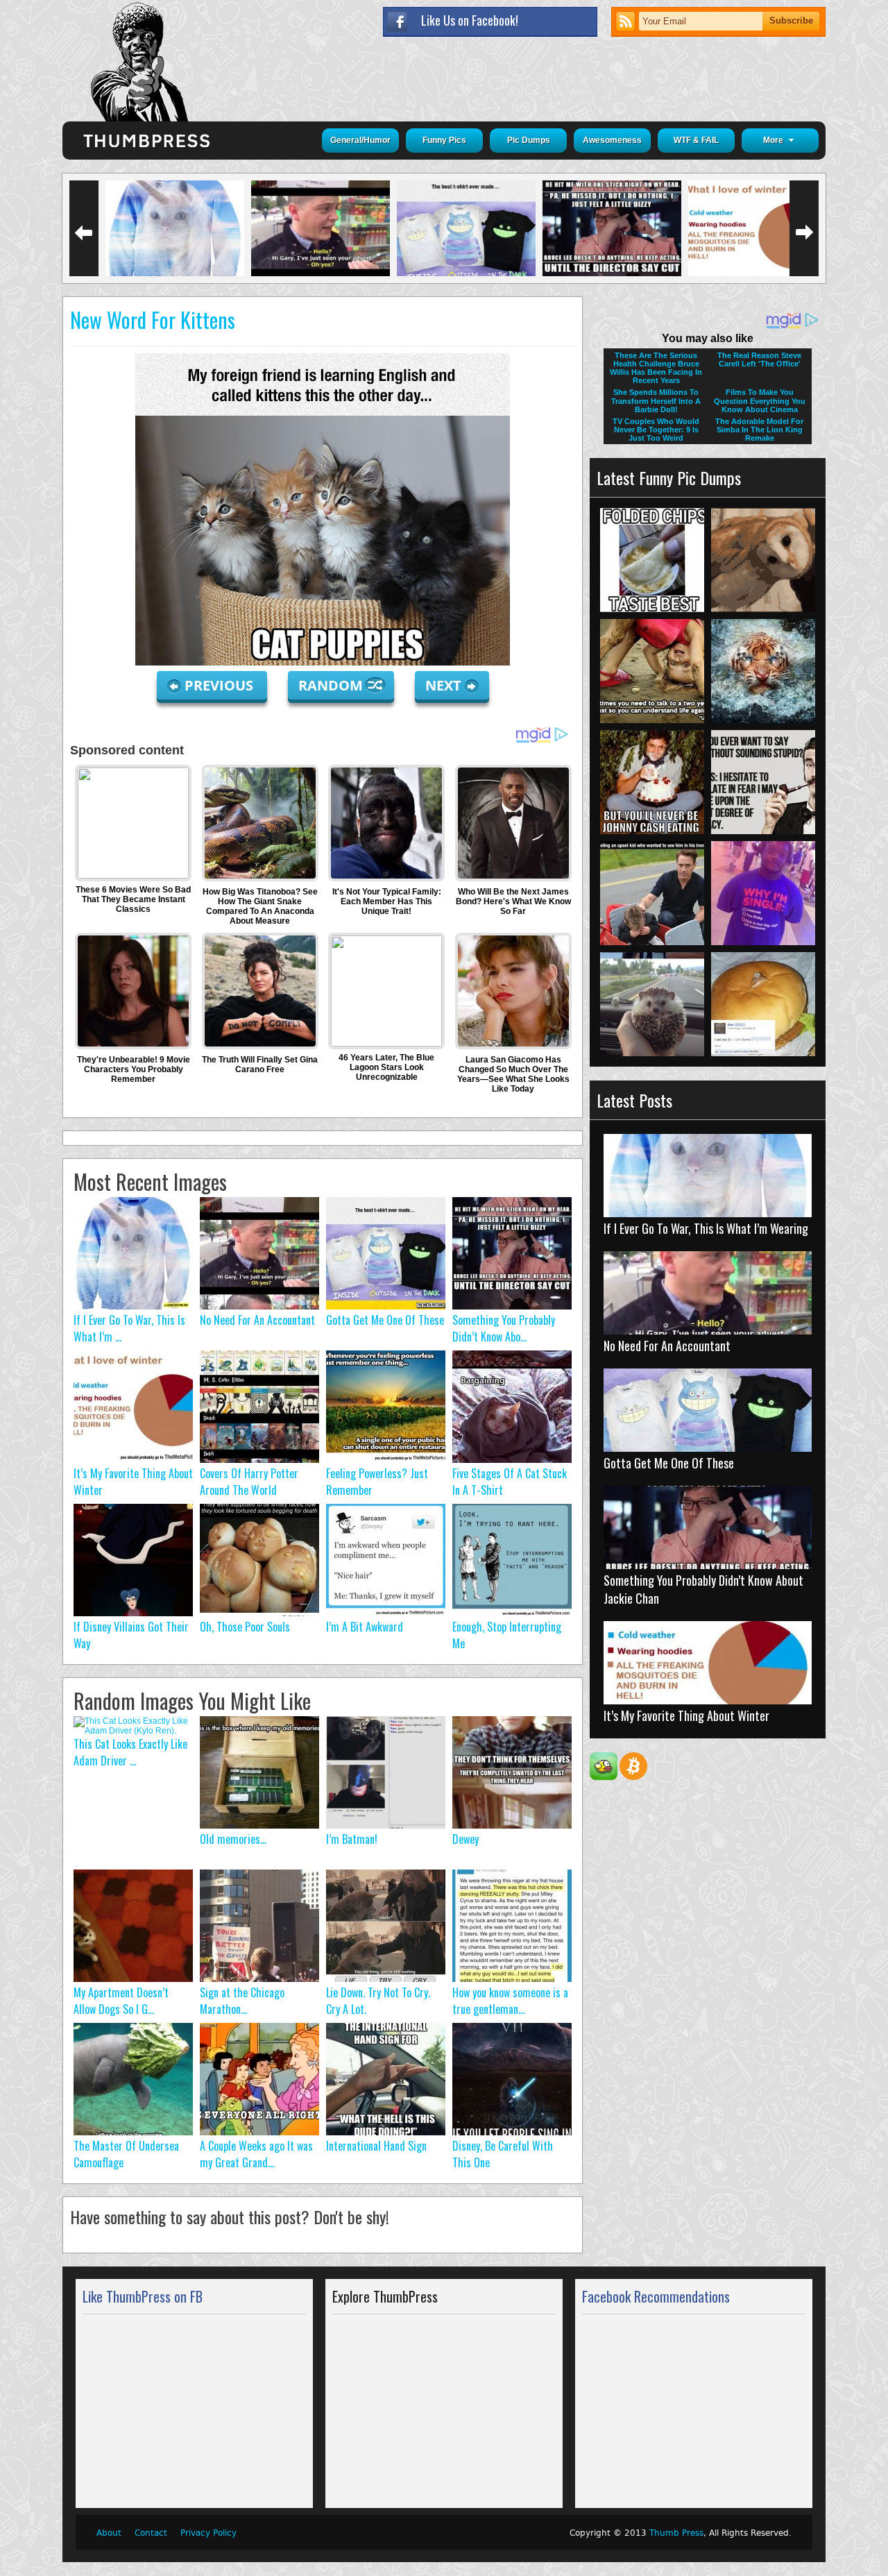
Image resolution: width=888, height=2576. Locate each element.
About (109, 2533)
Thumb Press (676, 2533)
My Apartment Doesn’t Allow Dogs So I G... (121, 2001)
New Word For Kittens (153, 320)
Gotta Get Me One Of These (385, 1320)
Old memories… (233, 1839)
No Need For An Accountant (257, 1320)
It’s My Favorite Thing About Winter (686, 1715)
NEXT (443, 685)
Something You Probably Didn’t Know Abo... (504, 1328)
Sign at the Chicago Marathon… (242, 2001)
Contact (151, 2533)
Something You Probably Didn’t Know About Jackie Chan (703, 1589)
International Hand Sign (376, 2146)
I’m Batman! (352, 1839)
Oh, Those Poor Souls (245, 1627)
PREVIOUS (221, 685)
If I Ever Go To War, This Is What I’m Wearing (706, 1228)
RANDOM (332, 685)
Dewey (466, 1839)
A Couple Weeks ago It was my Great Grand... (256, 2154)
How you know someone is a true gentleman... (510, 2001)
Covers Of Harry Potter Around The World (249, 1482)
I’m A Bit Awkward (365, 1627)
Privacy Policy (208, 2533)
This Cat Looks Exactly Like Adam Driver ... (130, 1752)
